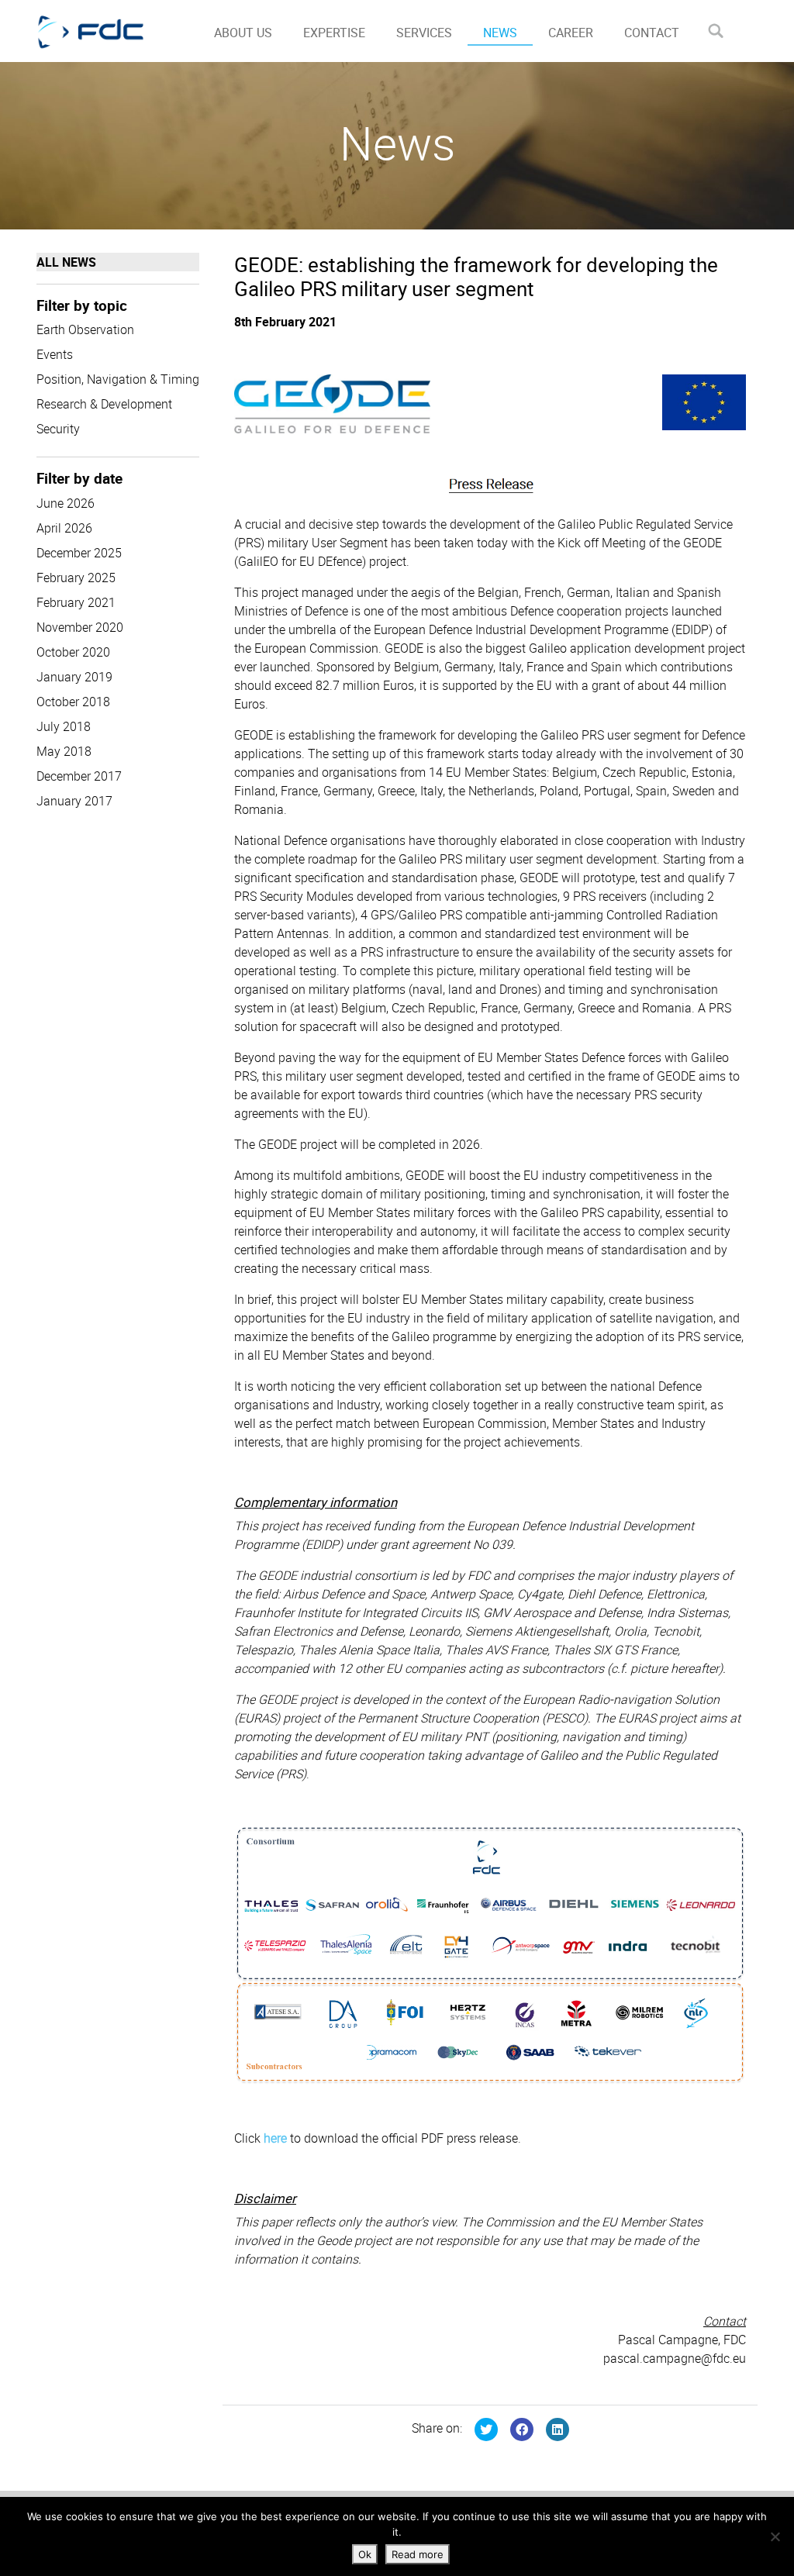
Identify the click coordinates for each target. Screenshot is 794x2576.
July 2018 (64, 726)
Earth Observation (85, 329)
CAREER (571, 33)
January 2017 (74, 801)
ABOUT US (243, 33)
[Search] (715, 31)
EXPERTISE (334, 33)
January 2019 (74, 677)
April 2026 (64, 528)
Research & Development (104, 404)
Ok (365, 2554)
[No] (775, 2536)
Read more (418, 2554)
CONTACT (652, 33)
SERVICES (424, 33)
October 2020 (73, 652)
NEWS (500, 33)
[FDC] (108, 31)
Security (58, 429)
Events (55, 354)
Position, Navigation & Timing (118, 379)
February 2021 (76, 602)
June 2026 (66, 503)
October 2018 (73, 702)
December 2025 (79, 553)
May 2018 (64, 751)
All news (66, 262)
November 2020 (80, 627)
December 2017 (79, 776)
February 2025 (76, 578)
